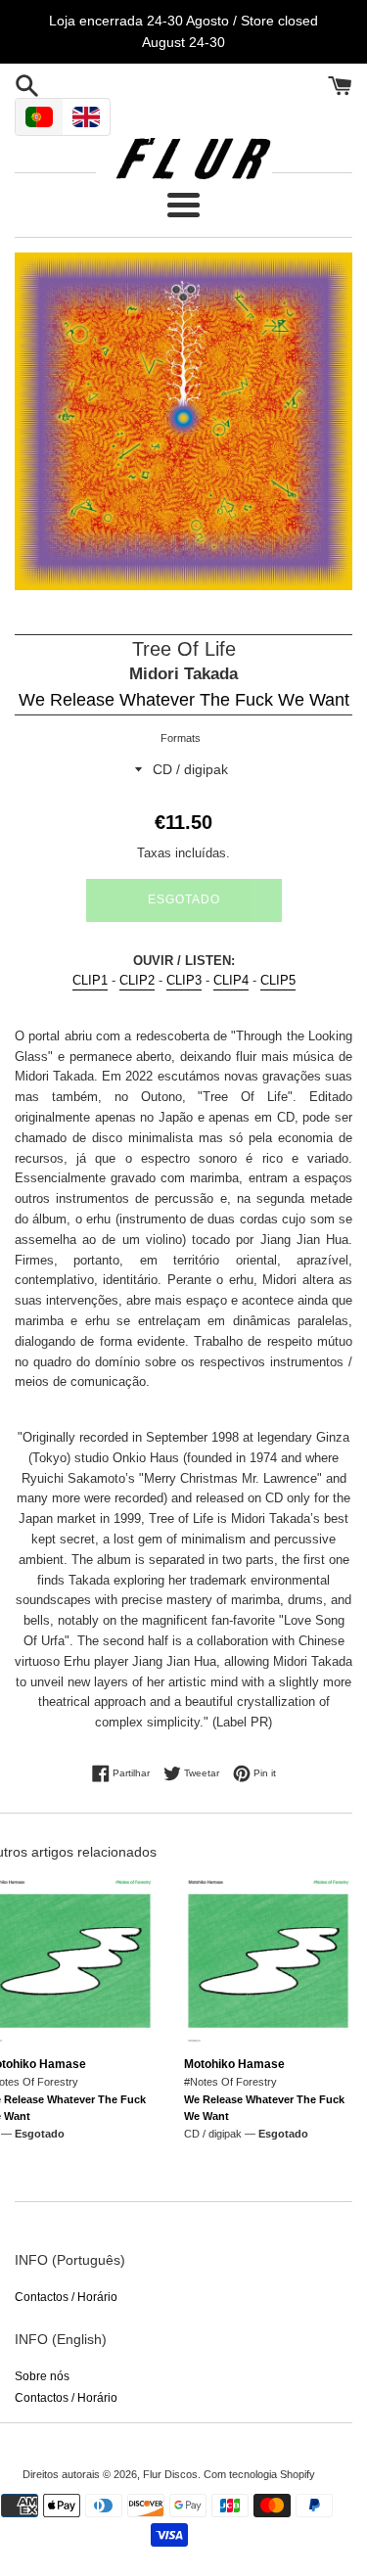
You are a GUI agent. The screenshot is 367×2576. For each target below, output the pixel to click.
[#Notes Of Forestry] (269, 1961)
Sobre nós (42, 2376)
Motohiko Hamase (234, 2064)
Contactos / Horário (66, 2297)
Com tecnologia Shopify (259, 2474)
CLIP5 (278, 980)
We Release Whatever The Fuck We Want (184, 700)
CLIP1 (90, 980)
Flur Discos (170, 2474)
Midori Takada (183, 674)
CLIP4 (231, 980)
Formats (181, 738)
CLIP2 (137, 980)
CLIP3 (184, 980)
